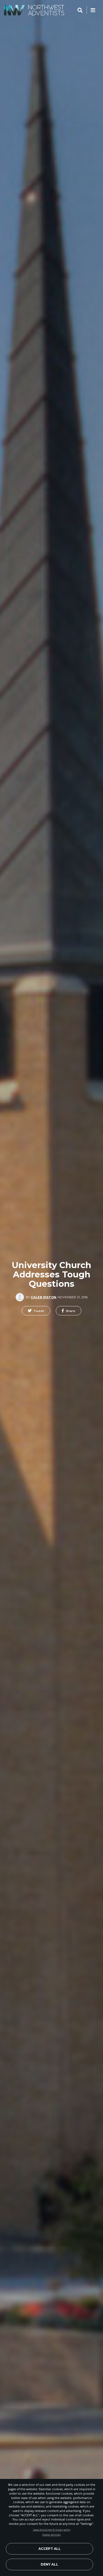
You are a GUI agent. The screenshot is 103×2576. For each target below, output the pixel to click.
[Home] (34, 10)
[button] (36, 1311)
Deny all (49, 2564)
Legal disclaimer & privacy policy (52, 2530)
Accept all (50, 2549)
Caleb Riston (44, 1297)
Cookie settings (51, 2535)
